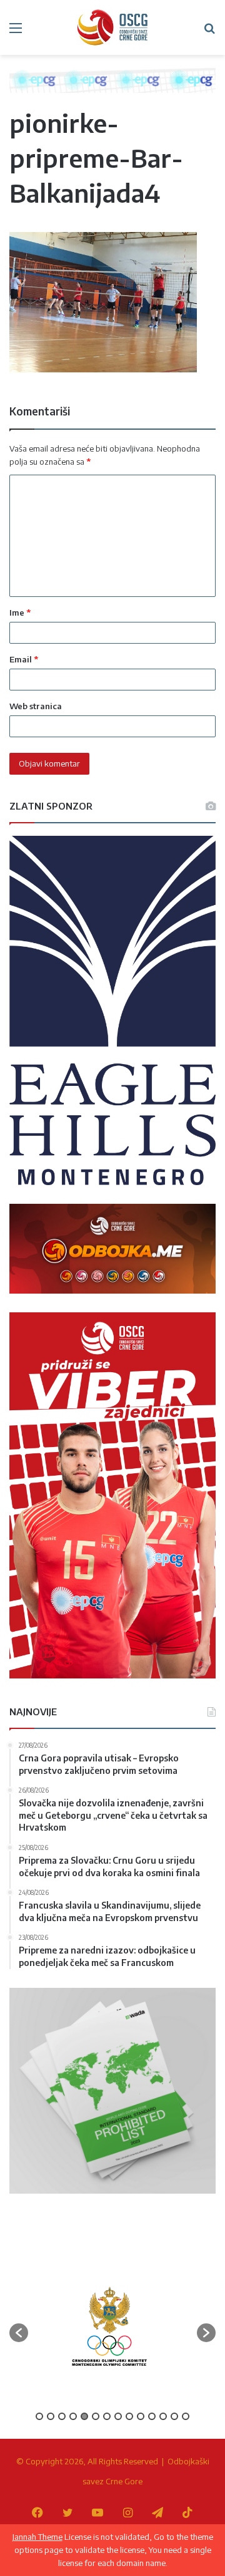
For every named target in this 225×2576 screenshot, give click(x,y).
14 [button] (186, 2416)
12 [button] (163, 2416)
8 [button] (118, 2416)
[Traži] (209, 32)
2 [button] (51, 2416)
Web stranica (36, 706)
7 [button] (107, 2416)
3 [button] (62, 2416)
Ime (20, 613)
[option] (109, 2327)
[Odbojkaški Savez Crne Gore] (112, 27)
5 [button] (84, 2416)
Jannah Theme (37, 2537)
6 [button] (96, 2416)
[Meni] (16, 32)
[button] (19, 2333)
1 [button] (39, 2416)
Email (24, 659)
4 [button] (73, 2416)
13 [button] (174, 2416)
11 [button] (152, 2416)
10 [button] (141, 2416)
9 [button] (129, 2416)
